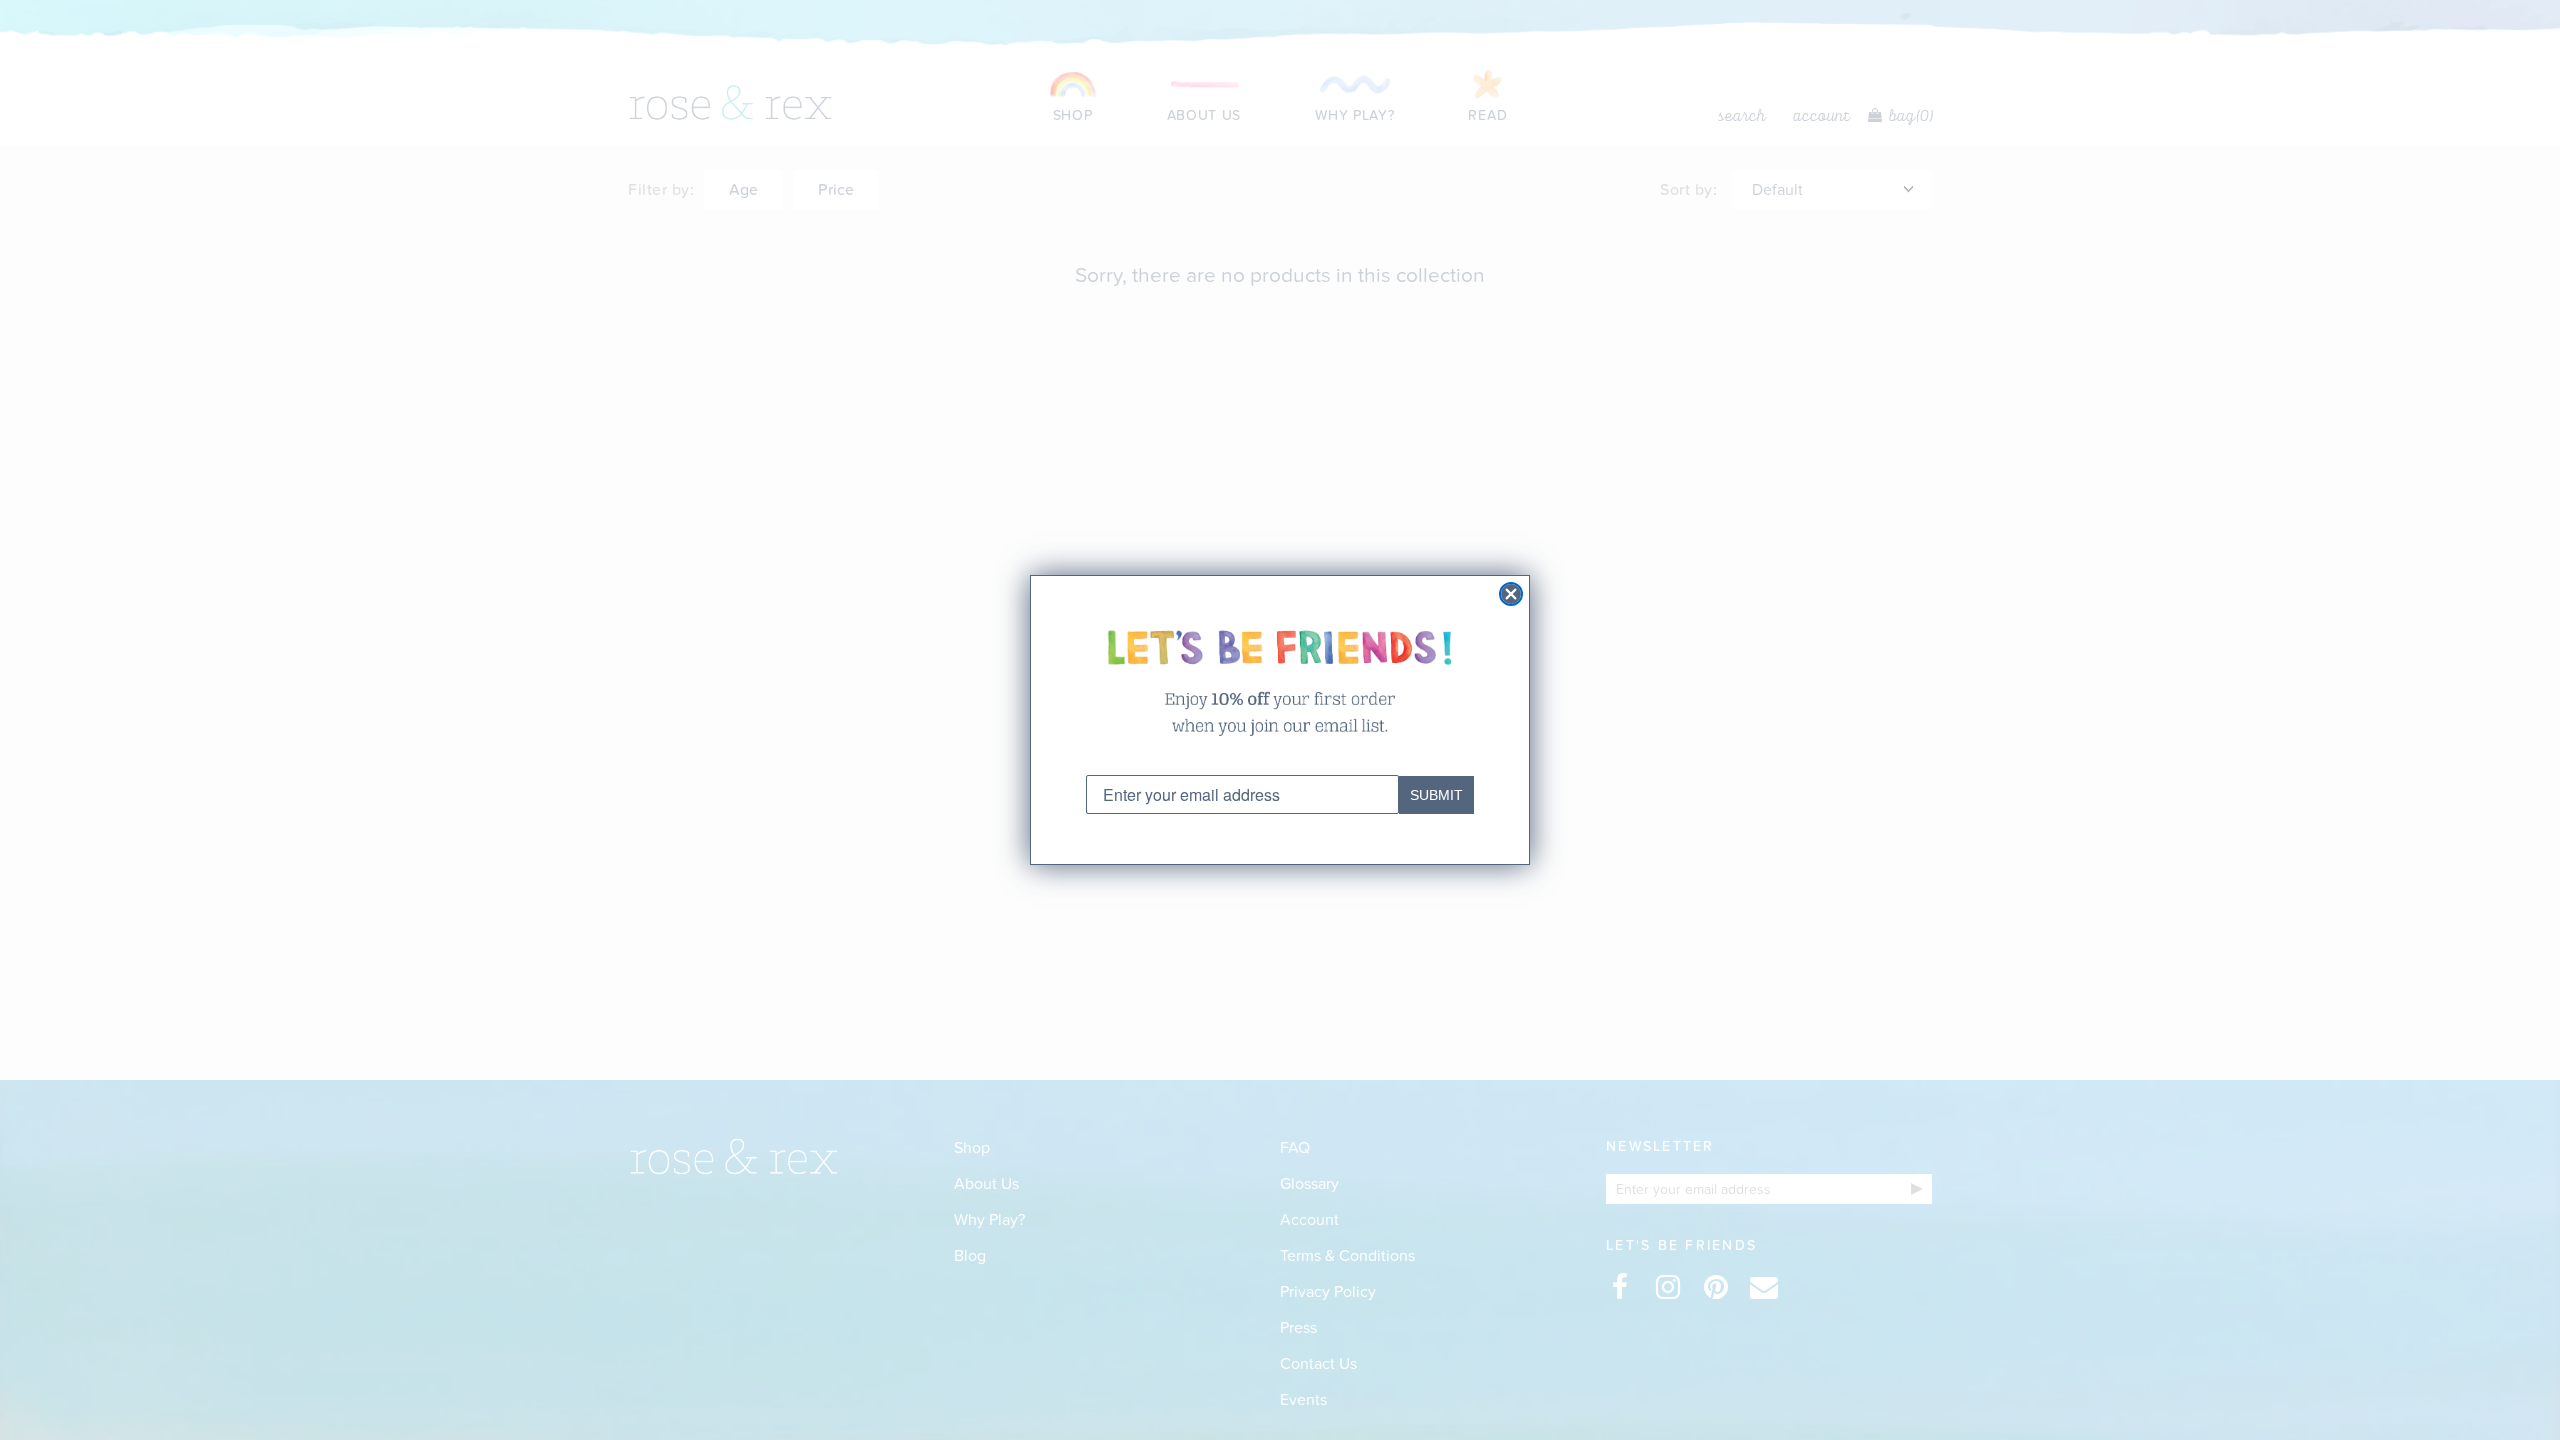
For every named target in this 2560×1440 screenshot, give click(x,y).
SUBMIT (1436, 795)
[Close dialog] (1511, 594)
